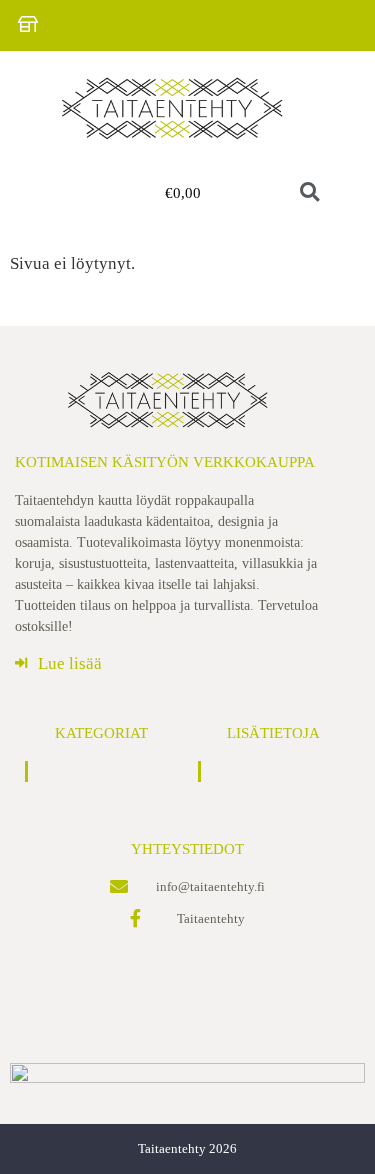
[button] (62, 193)
